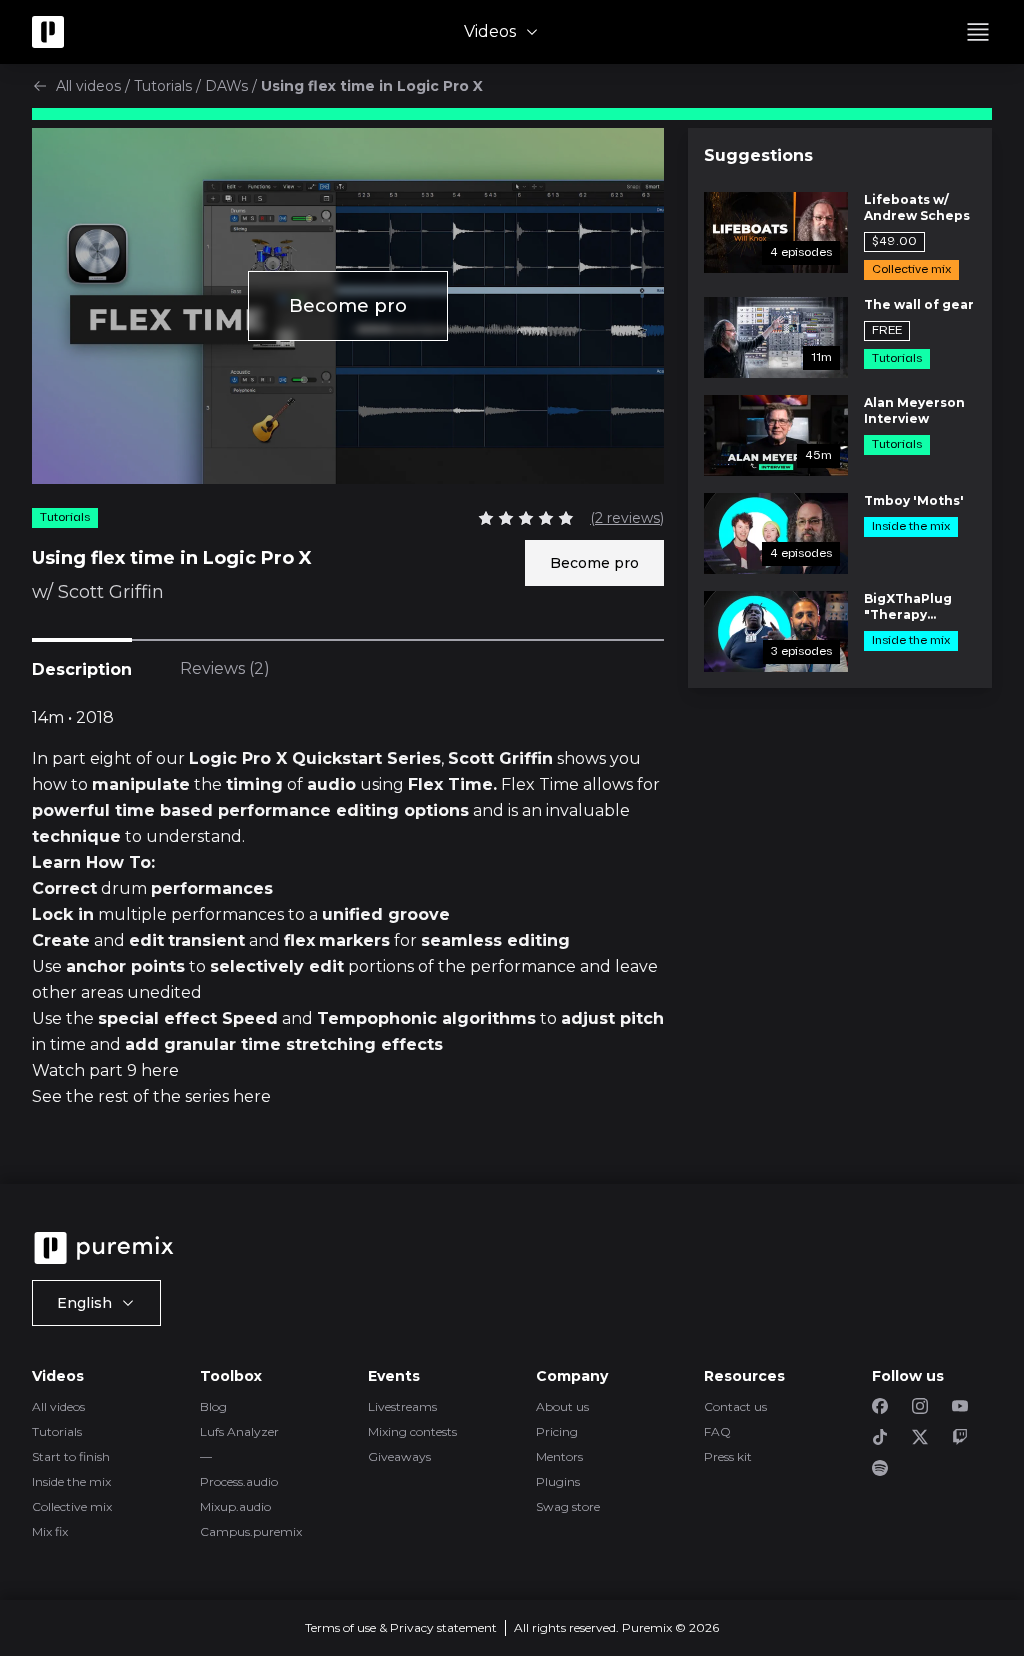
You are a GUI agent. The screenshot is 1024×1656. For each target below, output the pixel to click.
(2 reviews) (627, 518)
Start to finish (71, 1456)
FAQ (717, 1431)
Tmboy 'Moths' (914, 500)
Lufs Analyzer (239, 1431)
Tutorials (163, 86)
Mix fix (50, 1531)
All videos (88, 86)
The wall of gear (919, 304)
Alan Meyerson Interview (914, 410)
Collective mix (72, 1506)
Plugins (558, 1481)
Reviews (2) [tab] (225, 668)
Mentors (559, 1456)
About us (562, 1406)
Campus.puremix (251, 1531)
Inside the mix (71, 1481)
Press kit (728, 1456)
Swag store (568, 1506)
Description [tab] (82, 669)
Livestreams (402, 1406)
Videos (490, 31)
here (160, 1070)
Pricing (557, 1431)
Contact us (735, 1406)
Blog (213, 1406)
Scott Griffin (111, 592)
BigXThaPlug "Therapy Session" (908, 607)
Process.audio (239, 1481)
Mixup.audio (235, 1506)
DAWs (226, 86)
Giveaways (399, 1456)
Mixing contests (412, 1431)
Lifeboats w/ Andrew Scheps (917, 207)
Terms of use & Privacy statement (401, 1627)
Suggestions (758, 155)
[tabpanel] (348, 921)
